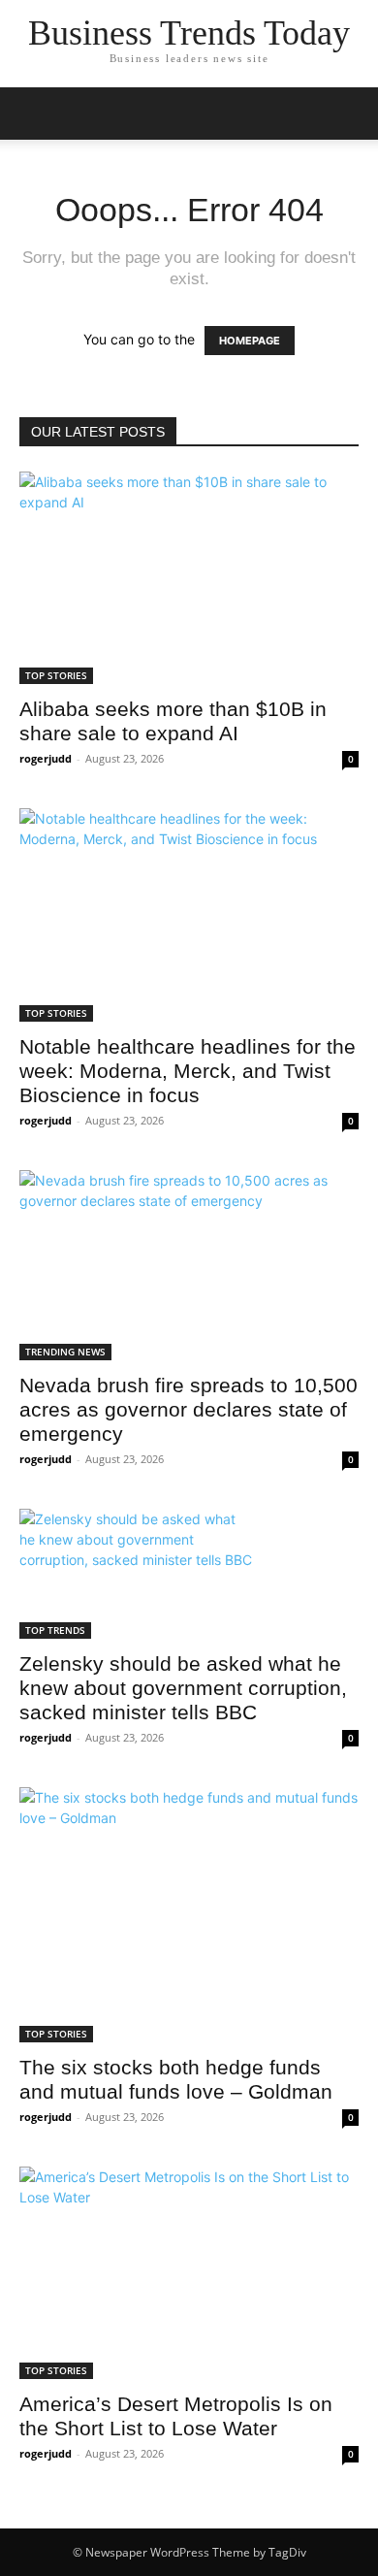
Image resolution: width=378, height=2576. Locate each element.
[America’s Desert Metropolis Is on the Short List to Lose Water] (189, 2273)
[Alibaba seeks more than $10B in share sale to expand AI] (189, 578)
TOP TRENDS (55, 1630)
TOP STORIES (56, 675)
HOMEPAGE (250, 341)
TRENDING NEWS (65, 1352)
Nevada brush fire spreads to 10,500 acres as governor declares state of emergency (189, 1409)
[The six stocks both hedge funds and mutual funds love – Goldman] (189, 1915)
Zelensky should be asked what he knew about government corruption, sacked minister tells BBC (183, 1688)
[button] (33, 114)
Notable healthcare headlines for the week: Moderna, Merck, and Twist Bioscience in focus (188, 1071)
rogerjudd (46, 758)
